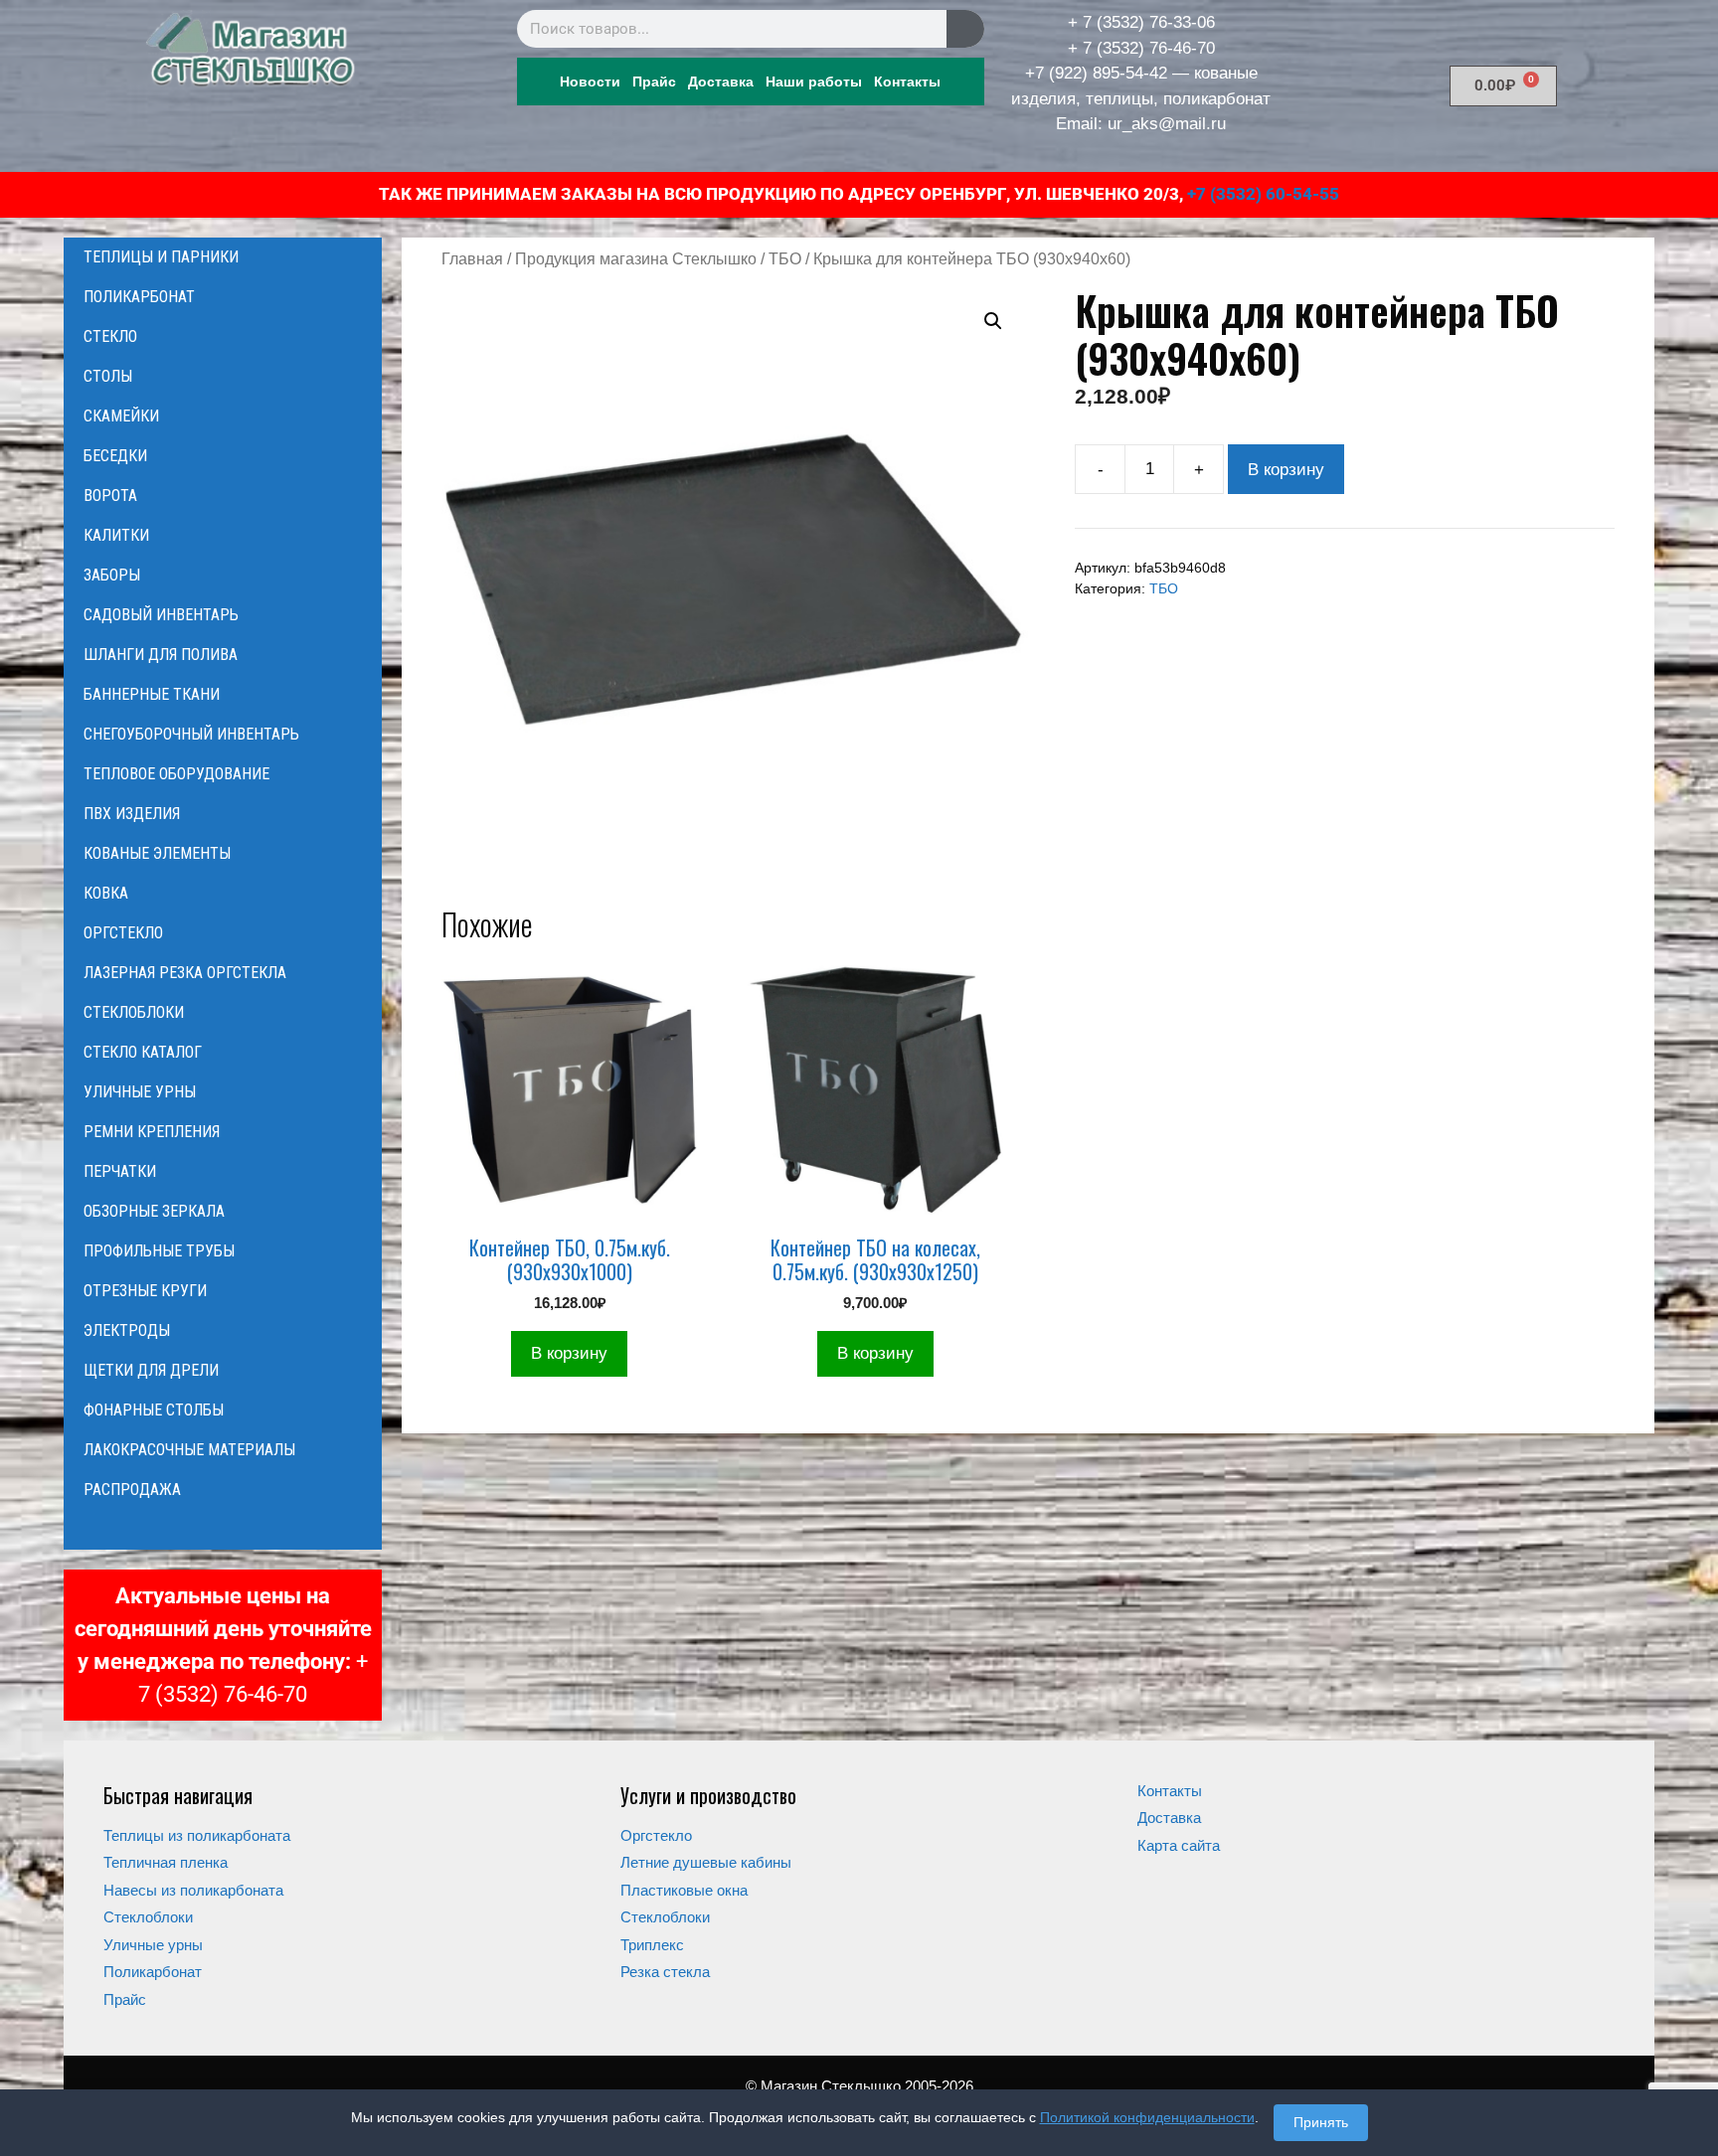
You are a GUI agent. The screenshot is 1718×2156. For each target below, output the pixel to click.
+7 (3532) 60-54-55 (1263, 194)
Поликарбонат (139, 297)
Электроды (127, 1330)
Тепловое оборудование (176, 774)
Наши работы (814, 82)
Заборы (112, 575)
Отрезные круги (145, 1291)
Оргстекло (123, 933)
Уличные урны (140, 1092)
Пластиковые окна (684, 1890)
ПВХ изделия (132, 814)
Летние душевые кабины (706, 1862)
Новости (590, 82)
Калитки (116, 535)
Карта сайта (1179, 1845)
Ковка (106, 893)
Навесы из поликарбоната (193, 1890)
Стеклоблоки (134, 1012)
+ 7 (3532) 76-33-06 (1141, 22)
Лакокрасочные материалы (189, 1450)
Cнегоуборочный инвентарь (191, 734)
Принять (1321, 2122)
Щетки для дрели (151, 1370)
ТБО (785, 259)
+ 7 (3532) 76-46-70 (1141, 48)
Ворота (110, 496)
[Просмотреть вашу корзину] (223, 1530)
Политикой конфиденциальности (1147, 2117)
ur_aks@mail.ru (1167, 124)
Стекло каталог (143, 1052)
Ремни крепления (152, 1132)
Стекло (110, 336)
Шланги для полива (161, 655)
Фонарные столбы (154, 1410)
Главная (472, 259)
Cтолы (108, 376)
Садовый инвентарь (161, 615)
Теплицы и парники (161, 257)
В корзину (1286, 470)
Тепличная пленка (166, 1862)
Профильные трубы (159, 1251)
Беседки (115, 456)
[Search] (965, 29)
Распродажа (132, 1490)
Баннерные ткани (152, 694)
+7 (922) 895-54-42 (1096, 73)
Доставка (721, 82)
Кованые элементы (157, 853)
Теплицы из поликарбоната (197, 1835)
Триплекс (652, 1945)
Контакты (907, 82)
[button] (993, 321)
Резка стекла (665, 1972)
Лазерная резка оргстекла (185, 973)
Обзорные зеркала (154, 1211)
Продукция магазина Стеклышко (636, 259)
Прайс (654, 82)
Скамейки (121, 416)
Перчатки (120, 1171)
